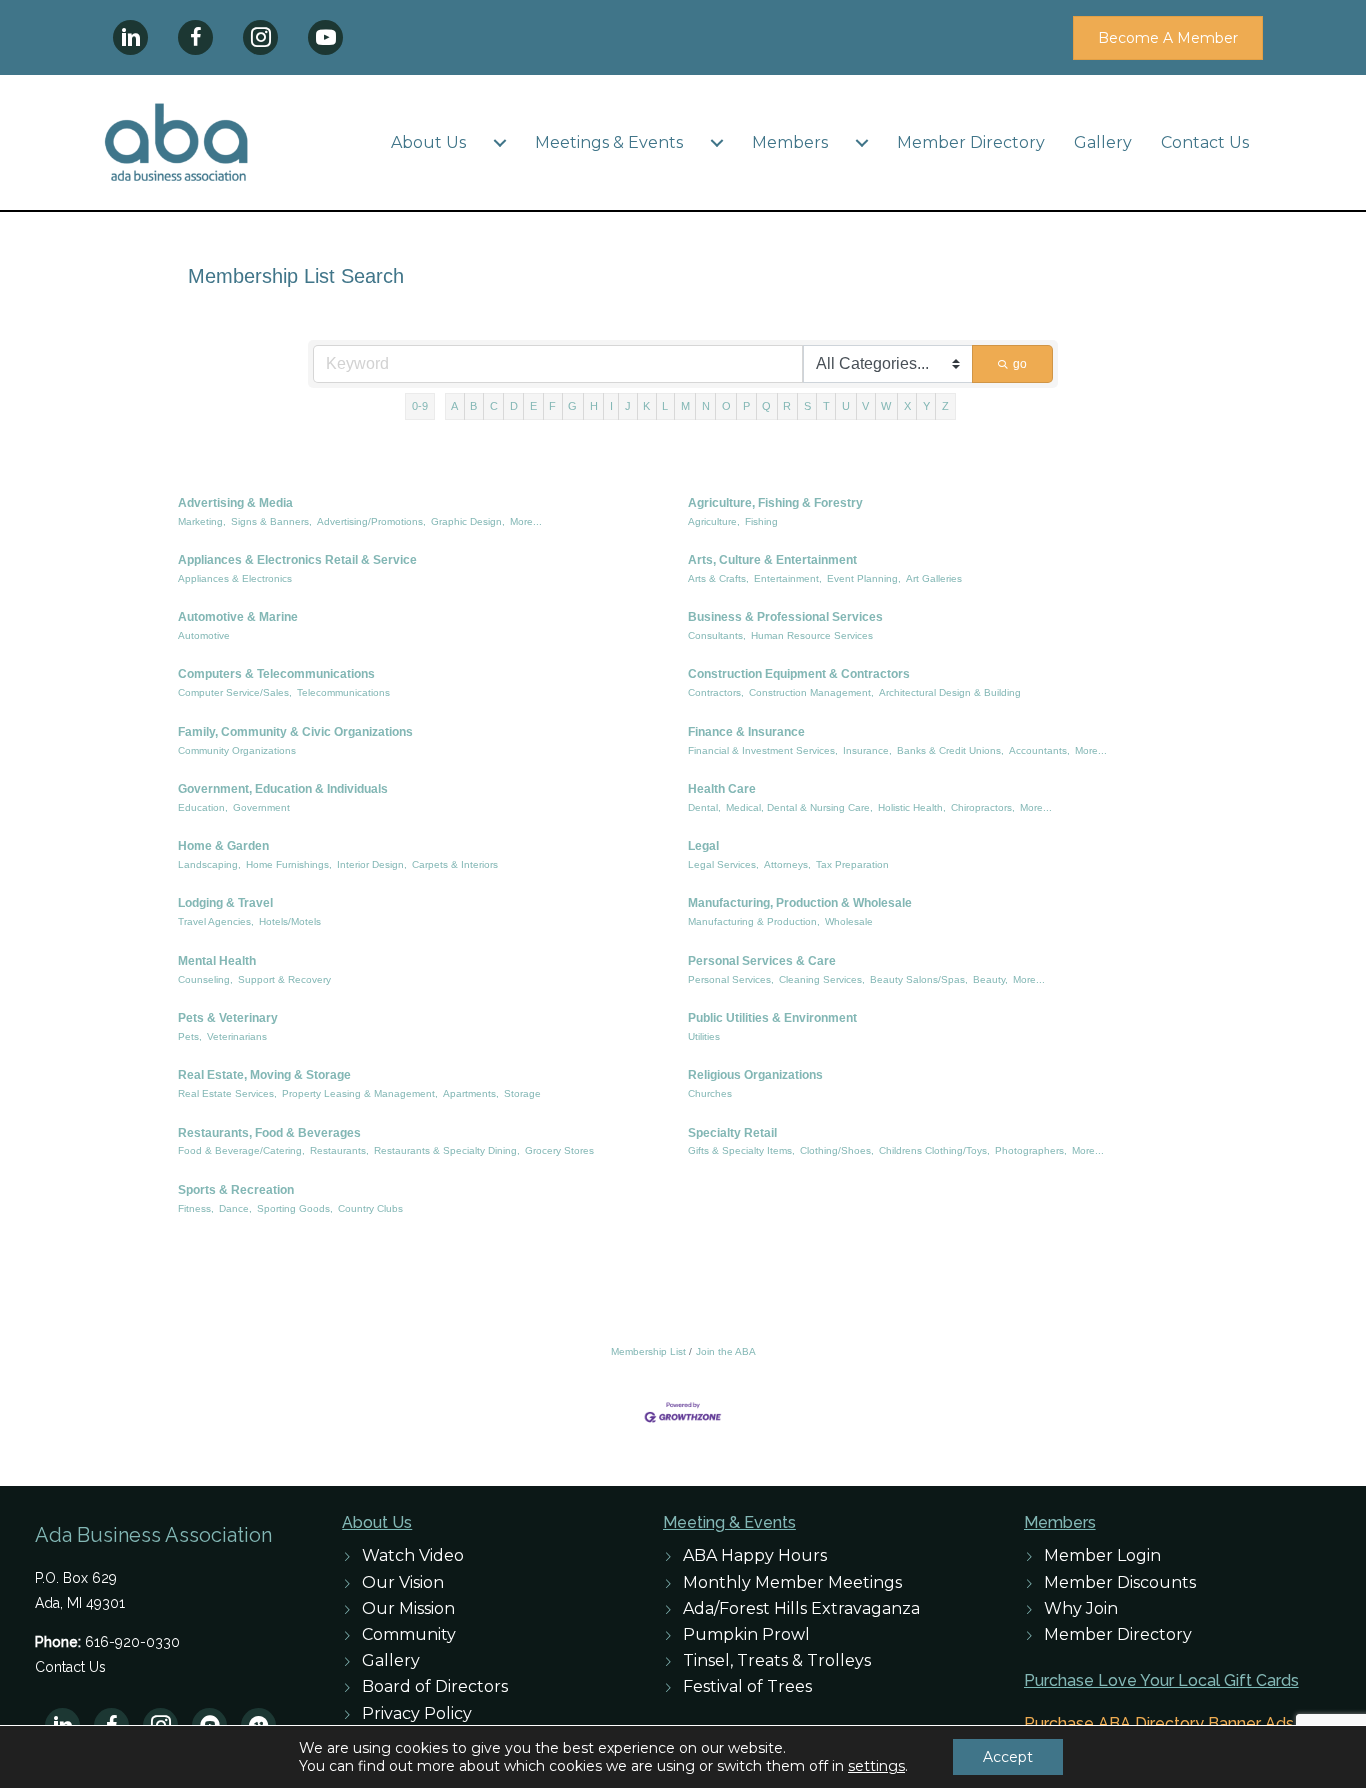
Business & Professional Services (785, 617)
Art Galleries (934, 578)
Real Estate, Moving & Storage (264, 1075)
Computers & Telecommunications (276, 674)
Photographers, (1031, 1150)
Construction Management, (811, 692)
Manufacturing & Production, (754, 921)
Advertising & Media (235, 503)
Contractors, (716, 692)
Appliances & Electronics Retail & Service (297, 560)
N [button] (706, 406)
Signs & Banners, (271, 521)
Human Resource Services (812, 635)
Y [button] (926, 406)
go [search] (1020, 364)
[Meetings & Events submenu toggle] (717, 143)
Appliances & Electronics (235, 578)
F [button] (552, 406)
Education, (203, 807)
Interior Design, (372, 864)
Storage (522, 1093)
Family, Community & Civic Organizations (295, 732)
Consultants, (717, 635)
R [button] (787, 406)
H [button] (594, 406)
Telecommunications (343, 692)
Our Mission (408, 1608)
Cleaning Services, (822, 979)
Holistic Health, (912, 807)
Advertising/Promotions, (371, 521)
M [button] (685, 406)
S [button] (807, 406)
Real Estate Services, (227, 1093)
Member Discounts (1120, 1582)
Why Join (1081, 1608)
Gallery (1103, 142)
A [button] (454, 406)
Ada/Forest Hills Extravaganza (801, 1608)
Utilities (704, 1036)
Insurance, (867, 750)
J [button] (628, 406)
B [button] (473, 406)
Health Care (722, 789)
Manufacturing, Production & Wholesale (800, 903)
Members (790, 142)
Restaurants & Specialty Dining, (447, 1150)
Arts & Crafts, (718, 578)
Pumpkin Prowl (746, 1634)
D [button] (514, 406)
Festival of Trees (747, 1686)
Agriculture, (714, 521)
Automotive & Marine (238, 617)
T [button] (826, 406)
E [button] (533, 406)
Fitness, (196, 1208)
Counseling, (205, 979)
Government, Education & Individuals (283, 789)
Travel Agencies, (216, 921)
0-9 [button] (420, 406)
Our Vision (403, 1582)
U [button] (846, 406)
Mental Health (217, 961)
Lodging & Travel (225, 903)
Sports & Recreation (236, 1190)
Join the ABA (726, 1351)
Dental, (704, 807)
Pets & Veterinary (228, 1018)
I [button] (611, 406)
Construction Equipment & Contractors (799, 674)
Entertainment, (788, 578)
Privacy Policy (417, 1713)
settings (876, 1766)
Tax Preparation (852, 864)
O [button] (726, 406)
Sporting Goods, (295, 1208)
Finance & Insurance (746, 732)
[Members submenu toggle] (862, 143)
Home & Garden (223, 846)
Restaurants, (339, 1150)
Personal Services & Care (762, 961)
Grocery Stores (559, 1150)
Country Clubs (370, 1208)
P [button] (746, 406)
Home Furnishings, (289, 864)
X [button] (907, 406)
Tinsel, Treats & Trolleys (777, 1660)
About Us (428, 142)
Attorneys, (787, 864)
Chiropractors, (983, 807)
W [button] (886, 406)
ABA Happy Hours (755, 1555)
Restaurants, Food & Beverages (269, 1133)
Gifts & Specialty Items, (741, 1150)
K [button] (646, 406)
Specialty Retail (732, 1133)
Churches (710, 1093)
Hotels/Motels (290, 921)
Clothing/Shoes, (837, 1150)
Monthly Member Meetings (792, 1582)
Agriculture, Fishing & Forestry (775, 503)
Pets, (190, 1036)
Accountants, (1039, 750)
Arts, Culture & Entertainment (772, 560)
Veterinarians (237, 1036)
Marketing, (202, 521)
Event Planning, (864, 578)
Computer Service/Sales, (235, 692)
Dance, (235, 1208)
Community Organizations (237, 750)
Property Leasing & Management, (360, 1093)
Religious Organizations (755, 1075)
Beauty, (990, 979)
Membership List (648, 1351)
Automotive (204, 635)
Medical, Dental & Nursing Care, (799, 807)
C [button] (494, 406)
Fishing (761, 521)
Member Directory (971, 142)
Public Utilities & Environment (772, 1018)
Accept (1008, 1757)
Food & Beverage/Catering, (241, 1150)
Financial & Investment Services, (763, 750)
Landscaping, (209, 864)
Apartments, (471, 1093)
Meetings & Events (609, 142)
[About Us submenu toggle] (500, 143)
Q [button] (766, 406)
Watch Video (413, 1555)
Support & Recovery (284, 979)
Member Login (1102, 1555)
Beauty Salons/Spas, (919, 979)
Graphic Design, (468, 521)
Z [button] (945, 406)
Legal (703, 846)
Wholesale (849, 921)
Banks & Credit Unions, (950, 750)
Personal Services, (731, 979)
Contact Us (1205, 142)
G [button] (572, 406)
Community (409, 1634)
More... (526, 521)
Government (261, 807)
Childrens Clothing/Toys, (934, 1150)
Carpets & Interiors (455, 864)
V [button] (865, 406)
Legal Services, (723, 864)
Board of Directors (435, 1686)
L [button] (665, 406)
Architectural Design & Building (950, 692)
